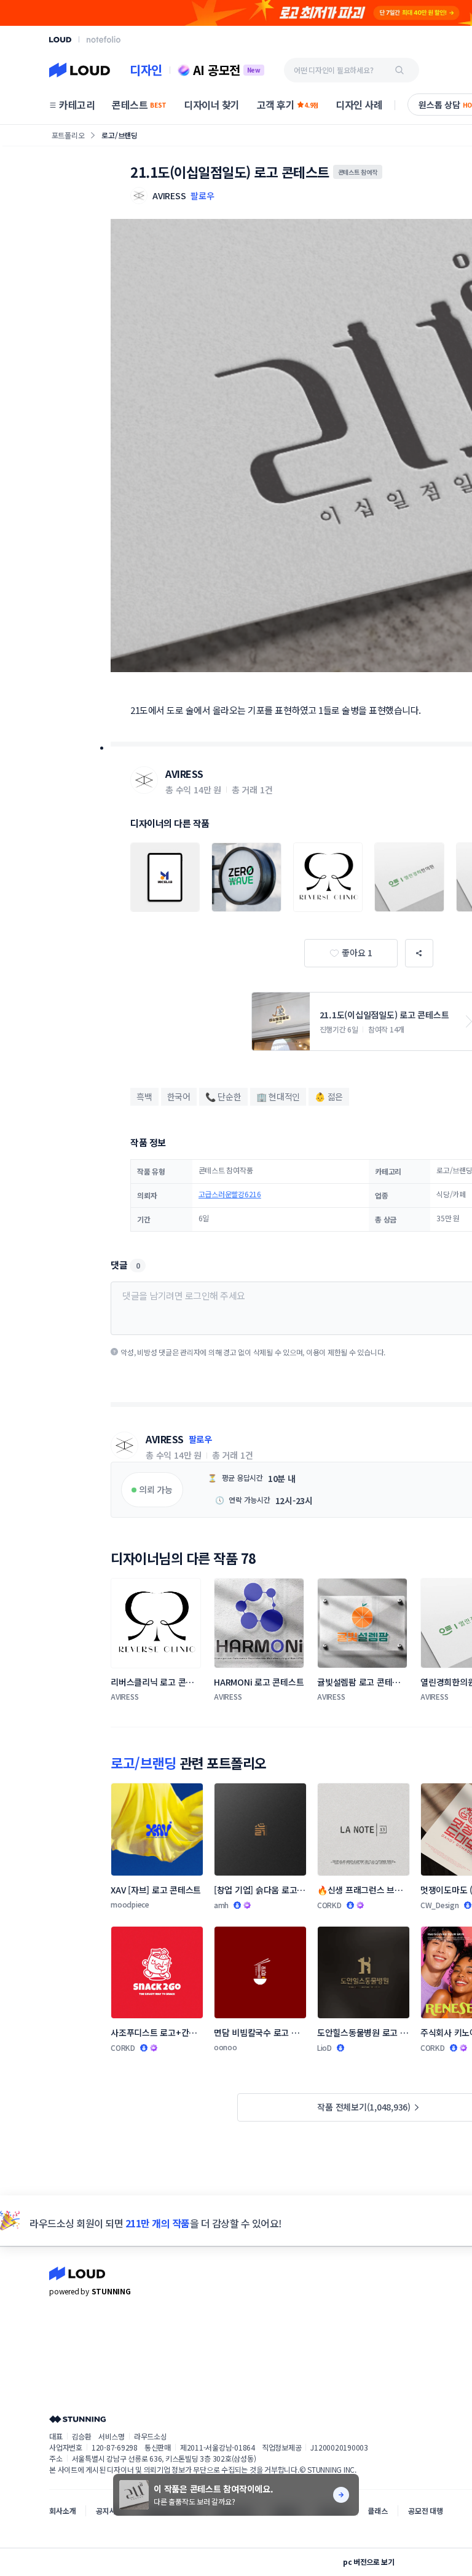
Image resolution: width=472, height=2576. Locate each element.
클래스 (378, 2511)
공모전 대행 (426, 2511)
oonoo (226, 2047)
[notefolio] (104, 39)
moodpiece (130, 1904)
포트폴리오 (68, 135)
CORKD (329, 1905)
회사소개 (62, 2511)
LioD (324, 2047)
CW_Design (440, 1905)
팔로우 (202, 196)
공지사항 (109, 2511)
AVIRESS (184, 774)
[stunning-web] (77, 2419)
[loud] (60, 40)
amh (221, 1905)
